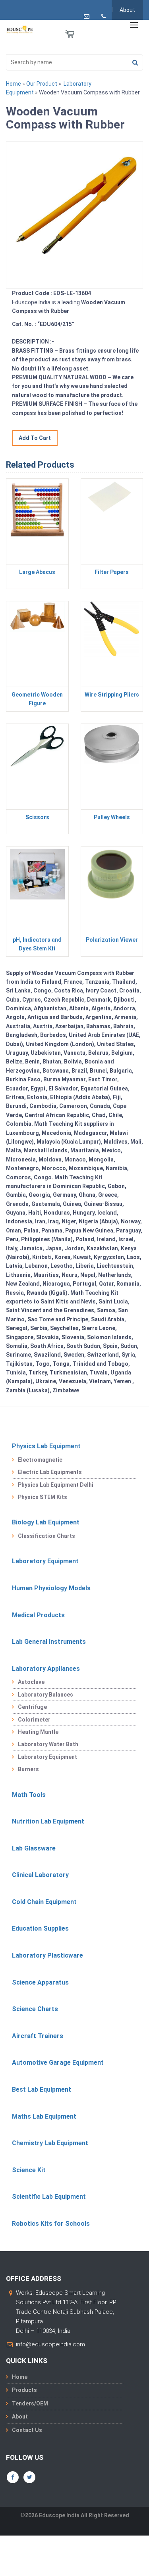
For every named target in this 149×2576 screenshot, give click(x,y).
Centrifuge (32, 1707)
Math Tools (29, 1795)
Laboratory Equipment (45, 1561)
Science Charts (35, 2009)
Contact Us (27, 2430)
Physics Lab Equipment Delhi (56, 1485)
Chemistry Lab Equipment (50, 2143)
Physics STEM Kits (43, 1497)
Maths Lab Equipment (44, 2116)
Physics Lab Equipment (46, 1446)
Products (24, 2390)
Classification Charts (46, 1536)
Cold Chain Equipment (44, 1902)
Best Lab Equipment (42, 2089)
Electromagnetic (40, 1460)
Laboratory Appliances (46, 1669)
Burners (28, 1769)
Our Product (42, 84)
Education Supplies (40, 1928)
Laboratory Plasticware (47, 1955)
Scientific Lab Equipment (49, 2197)
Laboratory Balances (45, 1695)
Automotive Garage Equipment (58, 2063)
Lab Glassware (34, 1848)
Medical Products (38, 1615)
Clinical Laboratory (40, 1875)
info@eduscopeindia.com (50, 2344)
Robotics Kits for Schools (51, 2224)
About (127, 10)
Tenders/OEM (30, 2403)
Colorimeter (34, 1720)
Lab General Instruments (49, 1642)
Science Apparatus (40, 1982)
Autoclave (31, 1682)
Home (14, 84)
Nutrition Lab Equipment (48, 1821)
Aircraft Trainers (38, 2036)
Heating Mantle (38, 1732)
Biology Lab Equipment (46, 1522)
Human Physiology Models (51, 1588)
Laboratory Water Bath (48, 1744)
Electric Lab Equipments (50, 1472)
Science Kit (29, 2170)
